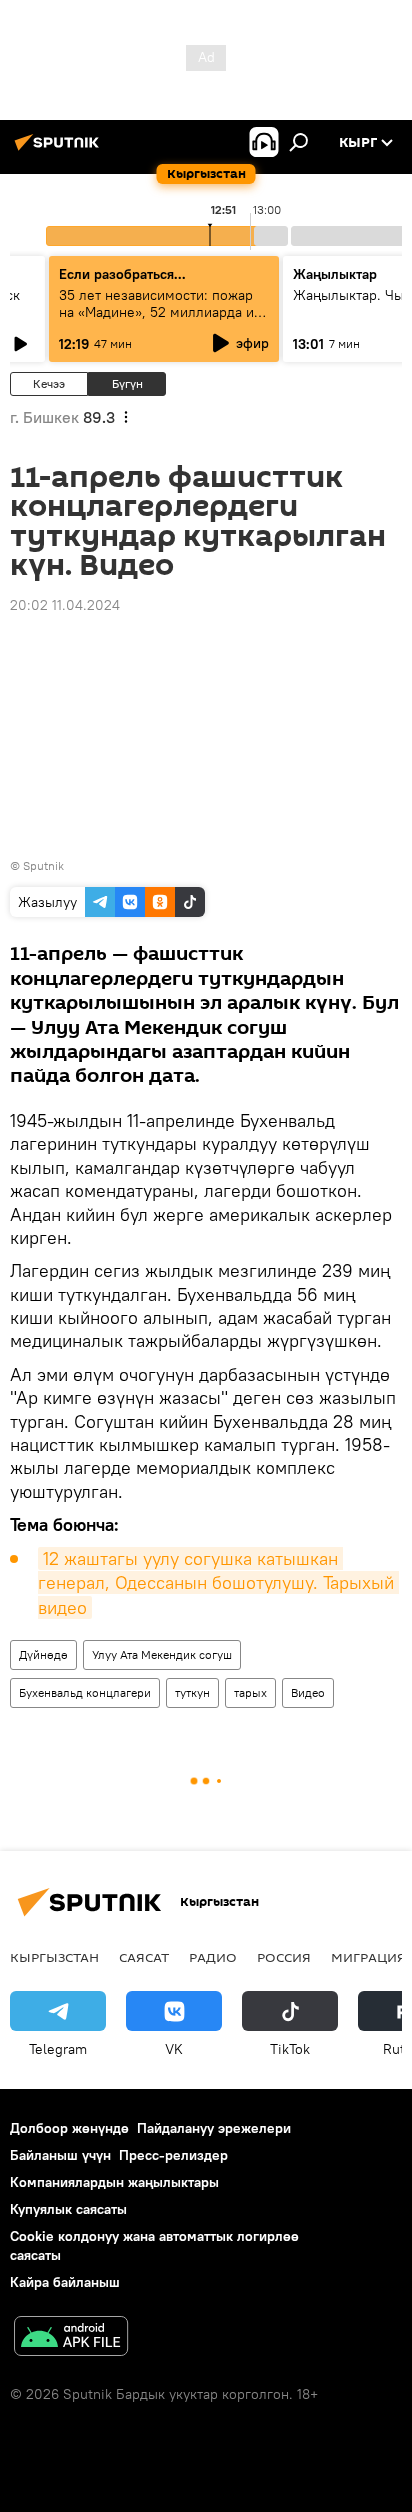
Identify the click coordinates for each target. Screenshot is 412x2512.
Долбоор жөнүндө (69, 2128)
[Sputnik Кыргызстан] (60, 150)
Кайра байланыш (65, 2282)
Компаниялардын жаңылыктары (114, 2182)
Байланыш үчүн (60, 2155)
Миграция (368, 1957)
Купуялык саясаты (68, 2209)
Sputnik (43, 865)
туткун (192, 1692)
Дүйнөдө (43, 1654)
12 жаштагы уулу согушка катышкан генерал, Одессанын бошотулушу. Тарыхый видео (218, 1583)
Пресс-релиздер (173, 2155)
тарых (250, 1692)
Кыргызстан (54, 1957)
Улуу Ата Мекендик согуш (162, 1654)
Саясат (144, 1957)
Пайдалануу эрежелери (214, 2128)
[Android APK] (71, 2338)
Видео (308, 1692)
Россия (284, 1957)
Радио (213, 1957)
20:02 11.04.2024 (65, 605)
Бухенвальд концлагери (85, 1692)
